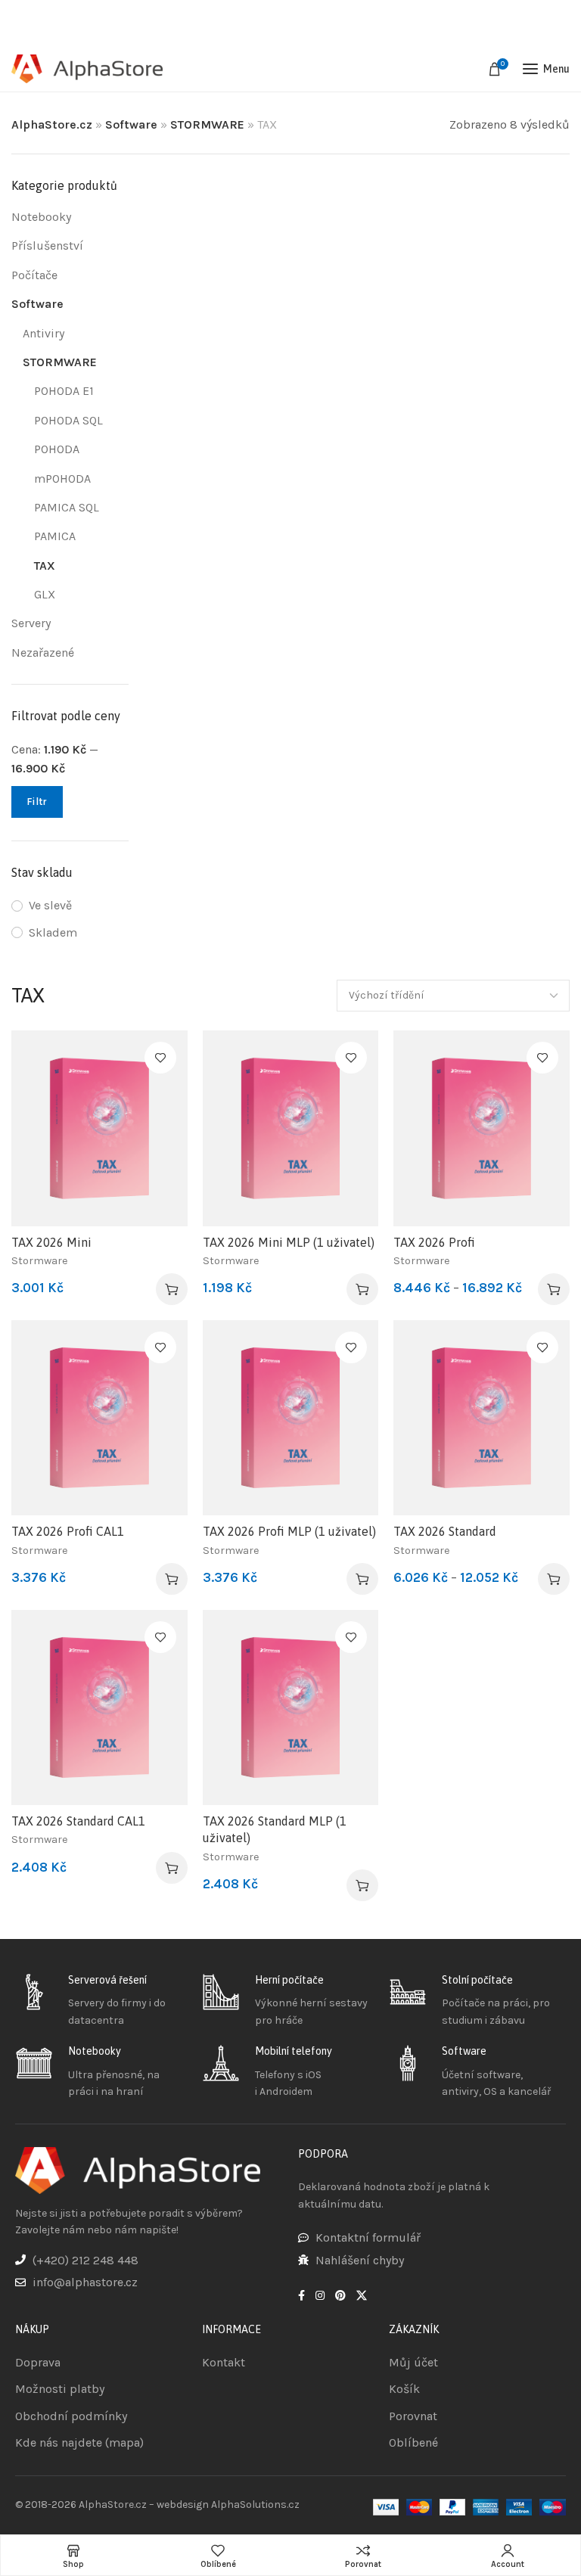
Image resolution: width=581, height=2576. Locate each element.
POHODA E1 (64, 391)
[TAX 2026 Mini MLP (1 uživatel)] (291, 1128)
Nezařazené (43, 653)
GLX (45, 594)
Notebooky (41, 217)
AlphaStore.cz (52, 124)
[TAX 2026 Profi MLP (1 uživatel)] (291, 1418)
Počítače (34, 275)
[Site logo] (87, 69)
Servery (31, 623)
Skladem (53, 932)
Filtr (37, 802)
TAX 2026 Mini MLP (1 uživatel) (289, 1242)
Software (131, 124)
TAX (45, 566)
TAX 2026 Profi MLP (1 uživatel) (289, 1531)
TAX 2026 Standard (445, 1531)
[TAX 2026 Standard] (482, 1418)
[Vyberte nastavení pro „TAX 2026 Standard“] (554, 1579)
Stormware (40, 1261)
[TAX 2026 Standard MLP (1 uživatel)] (291, 1707)
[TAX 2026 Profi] (482, 1128)
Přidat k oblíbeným (160, 1058)
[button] (172, 1289)
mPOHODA (62, 479)
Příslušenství (47, 245)
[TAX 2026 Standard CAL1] (99, 1707)
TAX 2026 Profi (434, 1242)
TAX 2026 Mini (51, 1242)
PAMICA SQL (67, 507)
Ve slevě (50, 905)
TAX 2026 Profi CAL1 (68, 1531)
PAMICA (55, 536)
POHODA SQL (68, 420)
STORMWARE (207, 124)
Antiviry (43, 333)
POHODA (57, 449)
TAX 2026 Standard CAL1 (78, 1821)
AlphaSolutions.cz (255, 2505)
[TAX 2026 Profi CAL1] (99, 1418)
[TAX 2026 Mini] (99, 1128)
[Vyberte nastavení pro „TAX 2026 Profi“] (554, 1289)
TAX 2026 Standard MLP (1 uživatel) (275, 1829)
